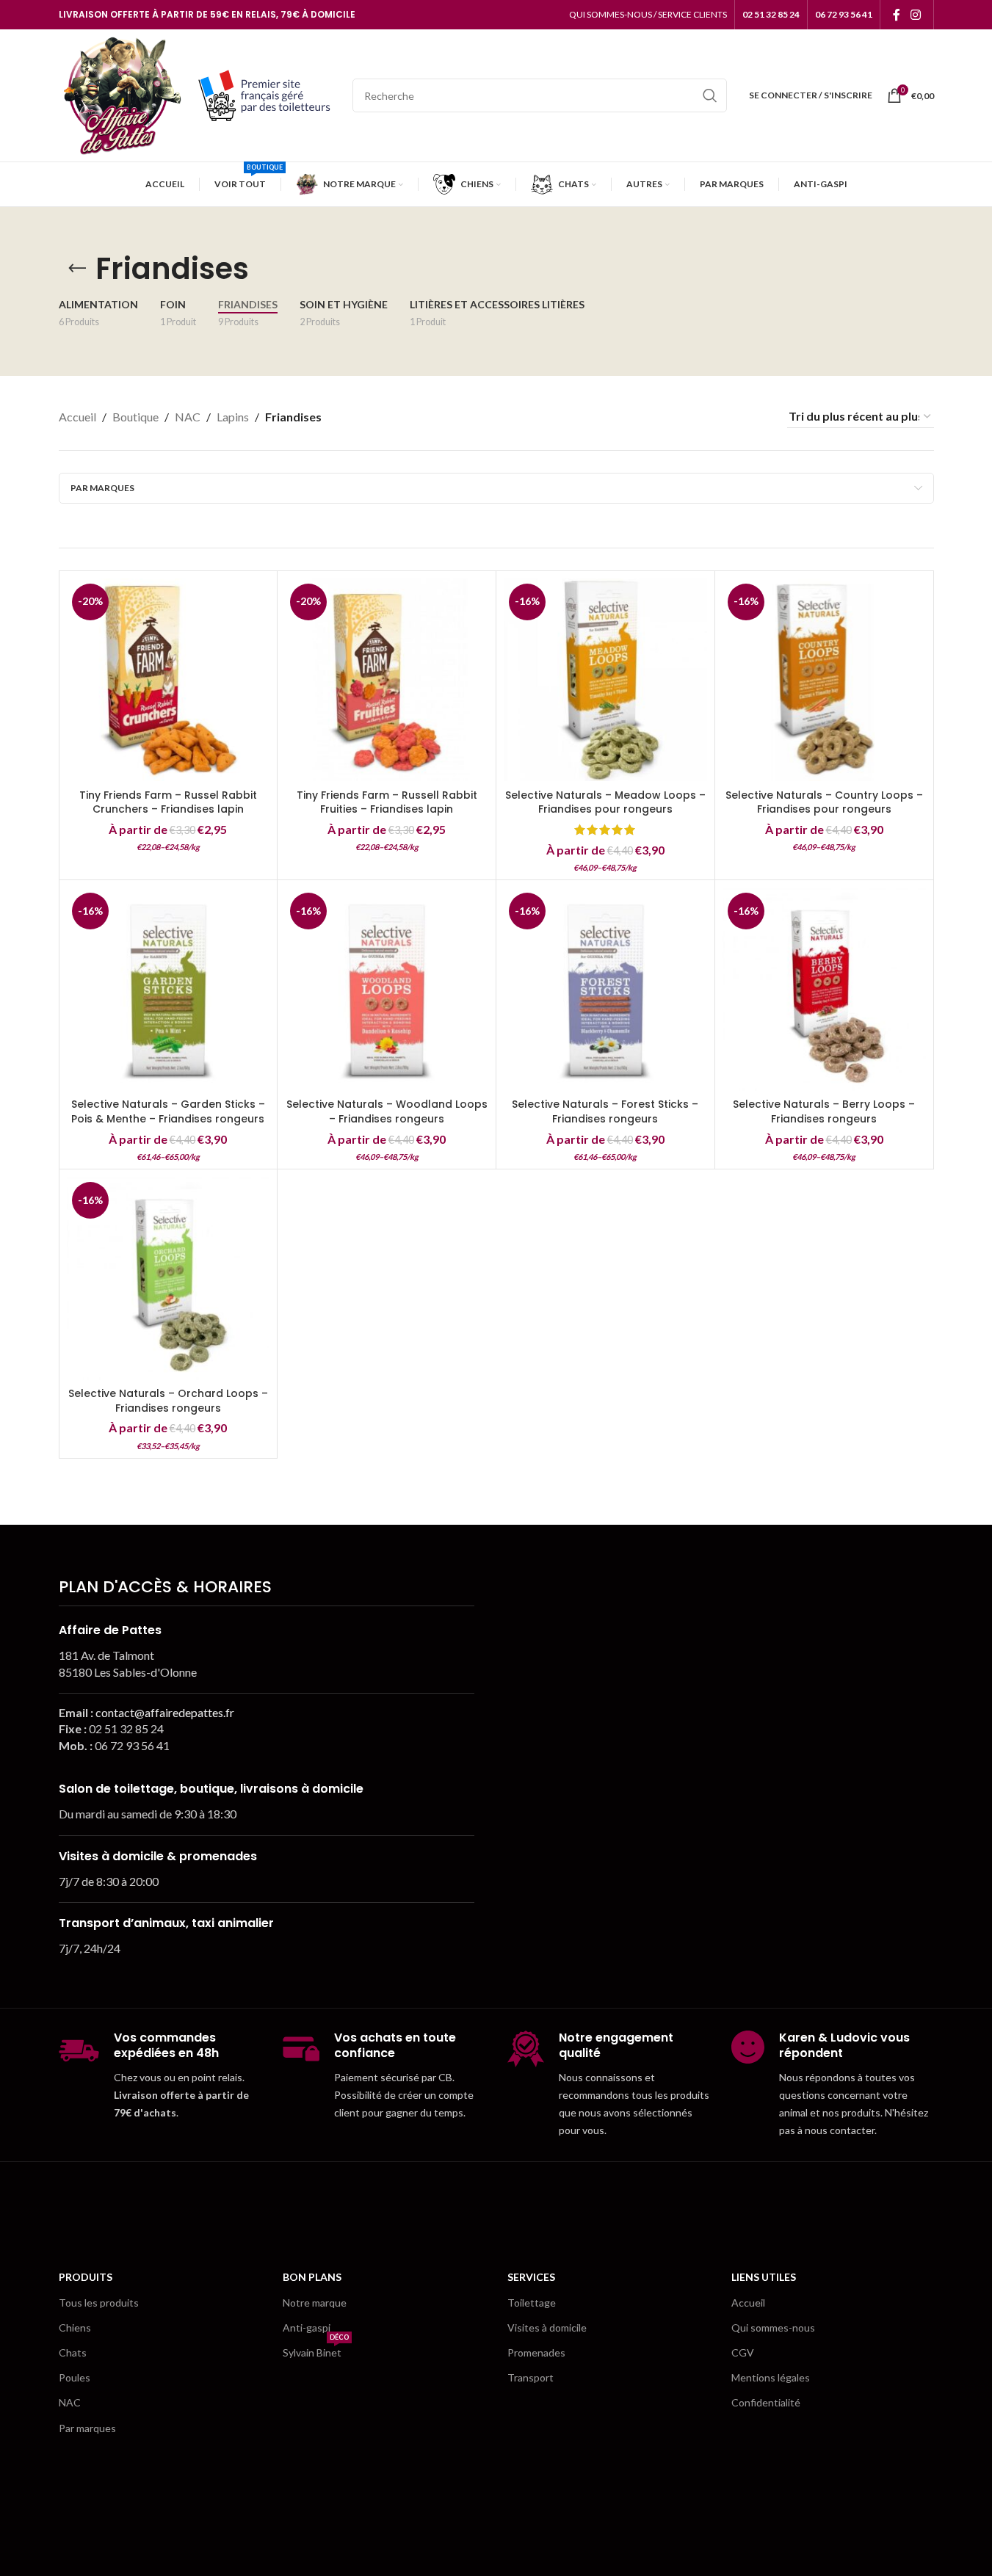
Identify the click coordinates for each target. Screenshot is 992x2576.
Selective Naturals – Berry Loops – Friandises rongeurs (824, 1111)
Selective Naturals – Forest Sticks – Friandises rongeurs (605, 1111)
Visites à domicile (547, 2328)
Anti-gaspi (307, 2328)
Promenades (536, 2352)
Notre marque (315, 2303)
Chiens (75, 2328)
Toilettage (532, 2303)
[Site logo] (121, 94)
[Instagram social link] (915, 15)
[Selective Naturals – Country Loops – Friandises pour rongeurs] (824, 680)
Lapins (233, 417)
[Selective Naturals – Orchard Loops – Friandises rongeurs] (169, 1278)
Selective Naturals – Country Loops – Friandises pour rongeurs (824, 802)
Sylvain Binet (316, 2350)
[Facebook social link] (897, 15)
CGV (743, 2352)
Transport (531, 2377)
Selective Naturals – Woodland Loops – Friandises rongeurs (387, 1111)
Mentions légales (771, 2377)
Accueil (77, 417)
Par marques (87, 2428)
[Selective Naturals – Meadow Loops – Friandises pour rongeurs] (605, 680)
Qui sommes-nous (773, 2328)
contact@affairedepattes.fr (165, 1712)
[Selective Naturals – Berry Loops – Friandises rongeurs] (824, 989)
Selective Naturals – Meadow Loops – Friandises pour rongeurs (605, 802)
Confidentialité (766, 2402)
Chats (73, 2352)
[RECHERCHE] (710, 95)
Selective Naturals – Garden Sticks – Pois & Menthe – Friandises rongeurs (168, 1111)
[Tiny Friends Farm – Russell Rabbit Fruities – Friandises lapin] (387, 680)
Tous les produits (99, 2303)
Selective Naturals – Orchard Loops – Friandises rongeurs (168, 1401)
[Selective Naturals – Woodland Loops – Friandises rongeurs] (387, 989)
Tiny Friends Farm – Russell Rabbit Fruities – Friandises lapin (387, 802)
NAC (188, 417)
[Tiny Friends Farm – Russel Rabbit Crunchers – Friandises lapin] (169, 680)
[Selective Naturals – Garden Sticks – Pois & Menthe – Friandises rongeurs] (169, 989)
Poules (75, 2377)
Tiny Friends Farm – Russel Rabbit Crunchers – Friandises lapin (168, 802)
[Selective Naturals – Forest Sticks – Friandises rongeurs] (605, 989)
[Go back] (77, 269)
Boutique (135, 417)
